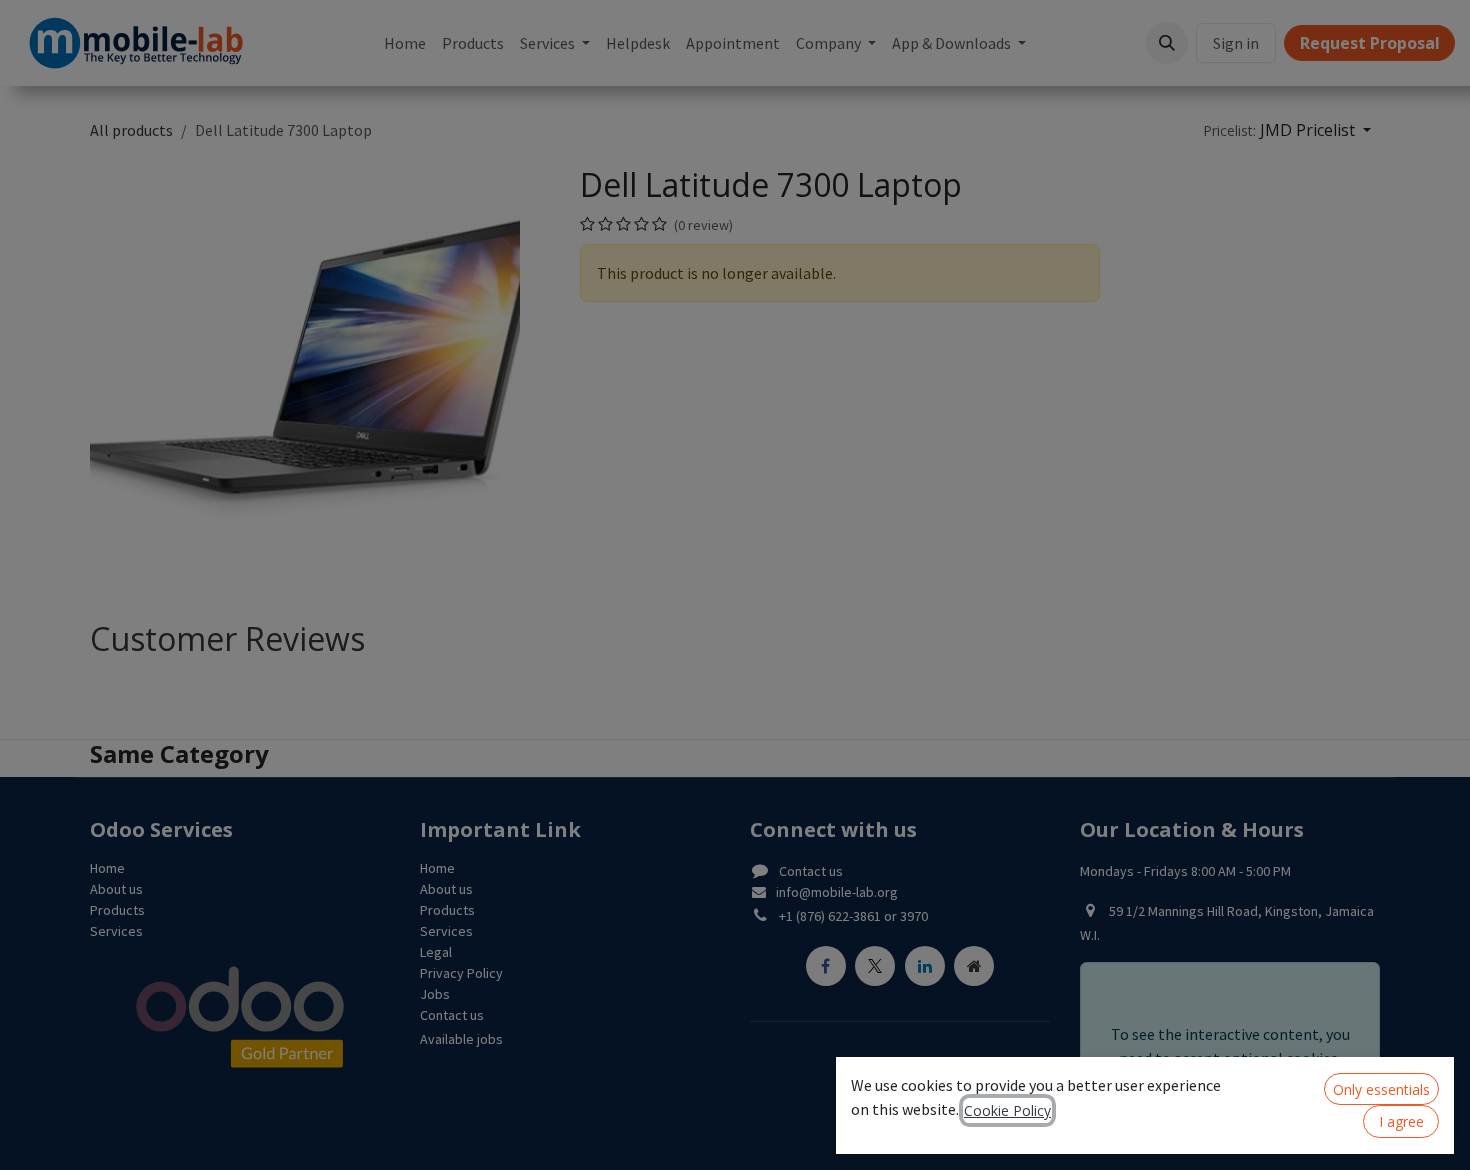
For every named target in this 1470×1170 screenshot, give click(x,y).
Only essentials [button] (1381, 1089)
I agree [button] (1401, 1121)
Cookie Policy (1007, 1110)
